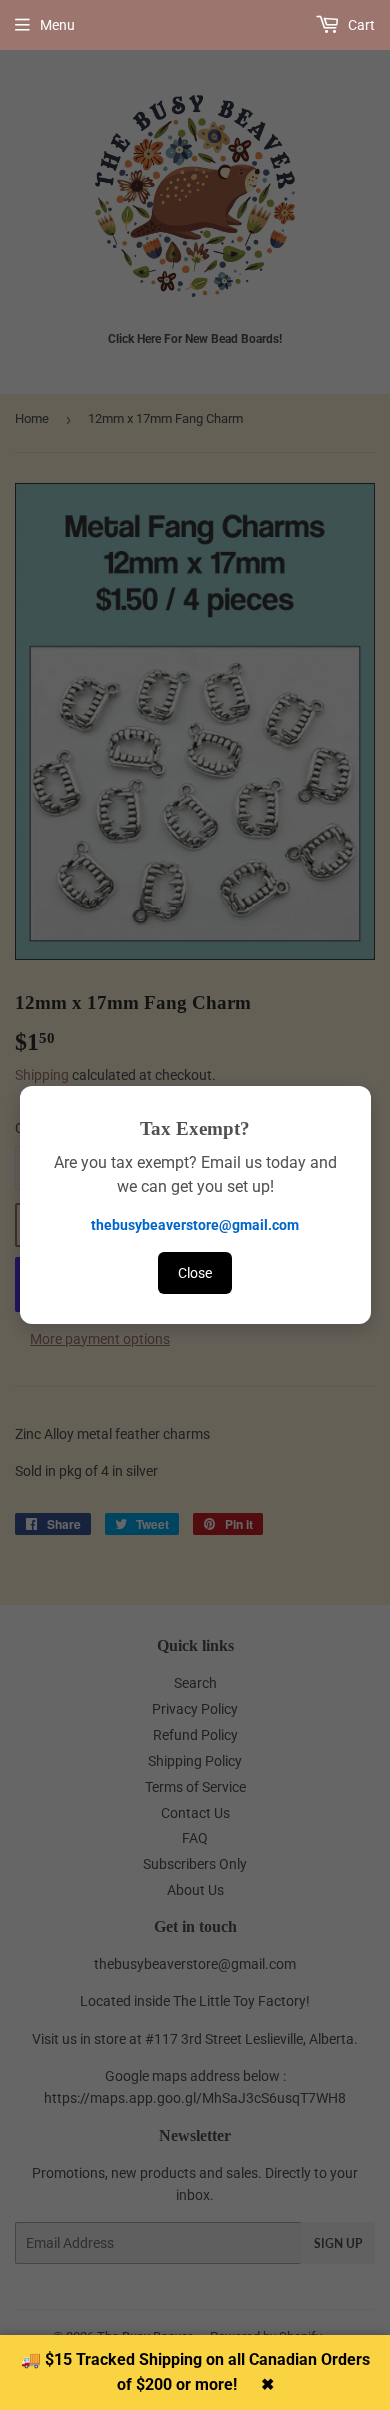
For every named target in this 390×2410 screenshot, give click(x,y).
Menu (57, 25)
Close (195, 1273)
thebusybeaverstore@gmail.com (195, 1225)
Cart (360, 25)
